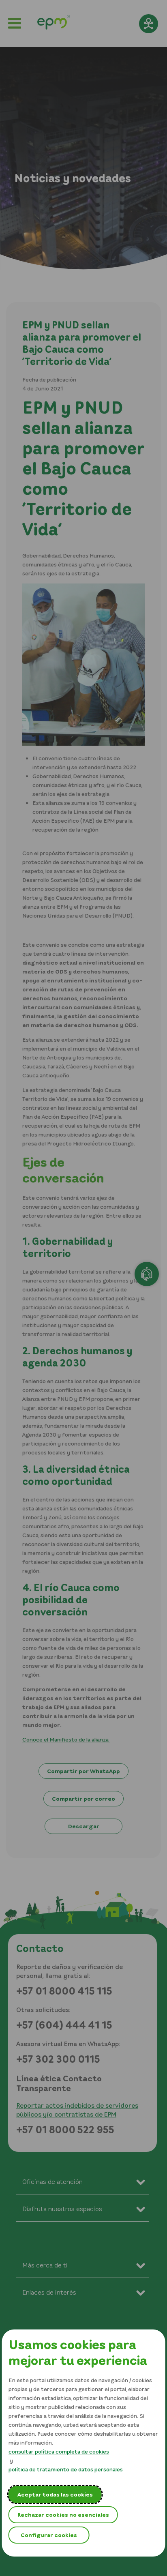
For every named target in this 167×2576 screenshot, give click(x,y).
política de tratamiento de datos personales (66, 2469)
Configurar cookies (49, 2535)
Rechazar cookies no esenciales (63, 2515)
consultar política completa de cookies (59, 2451)
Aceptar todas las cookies (55, 2494)
